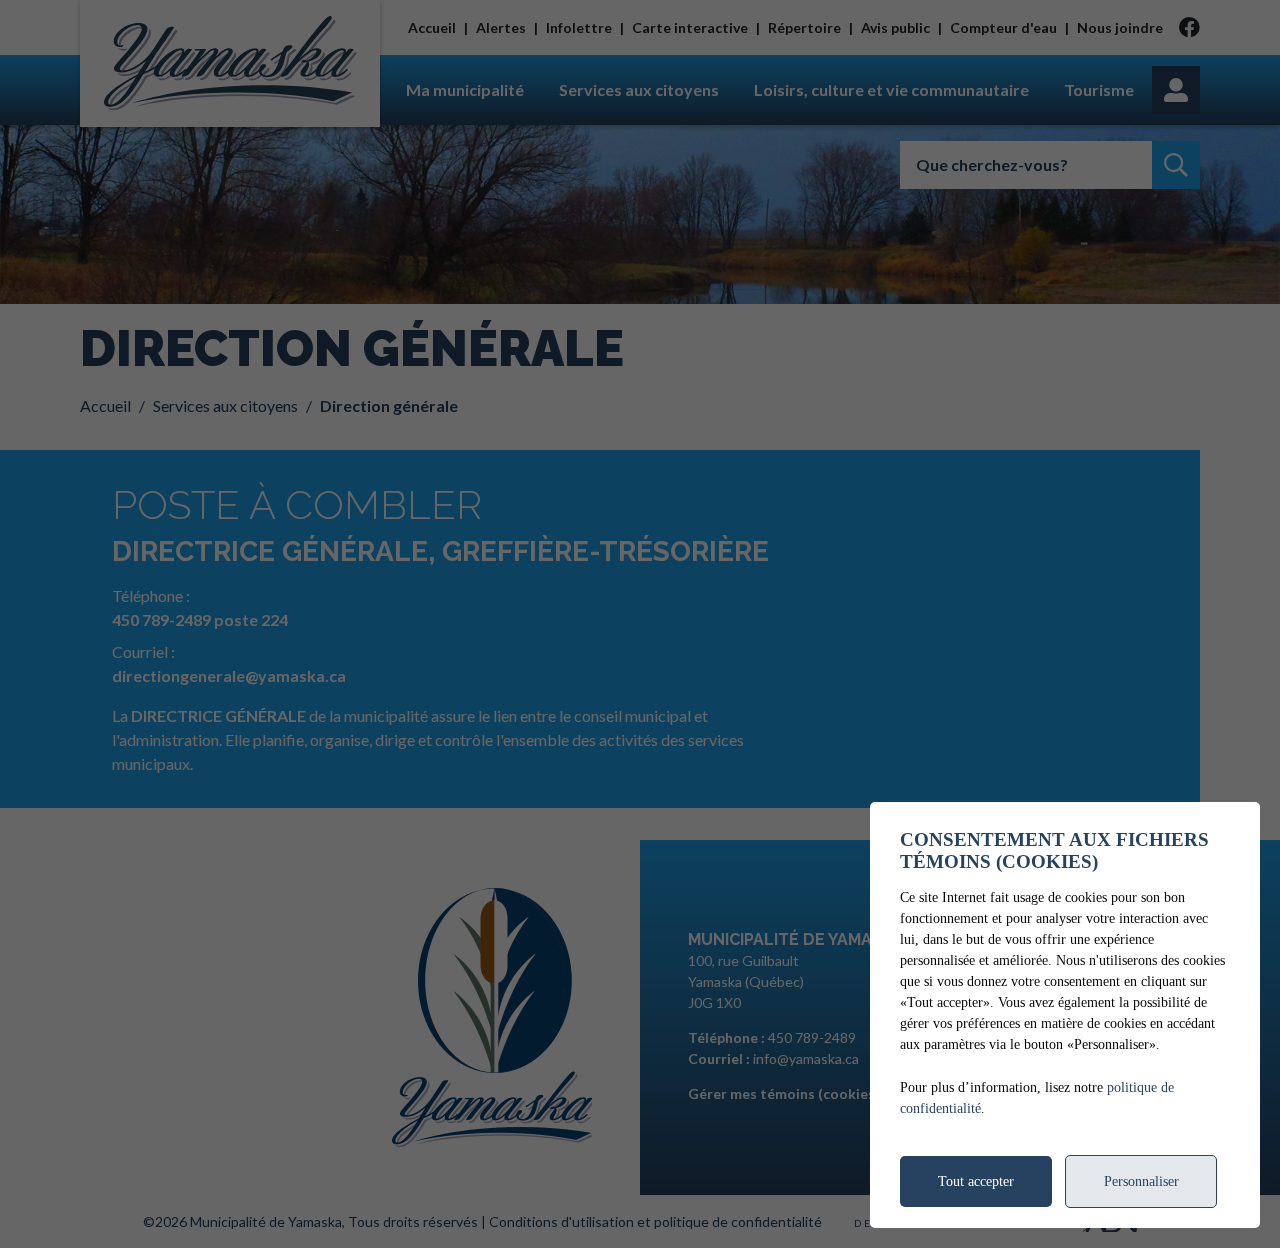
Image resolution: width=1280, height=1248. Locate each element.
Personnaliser (1141, 1181)
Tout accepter (976, 1181)
